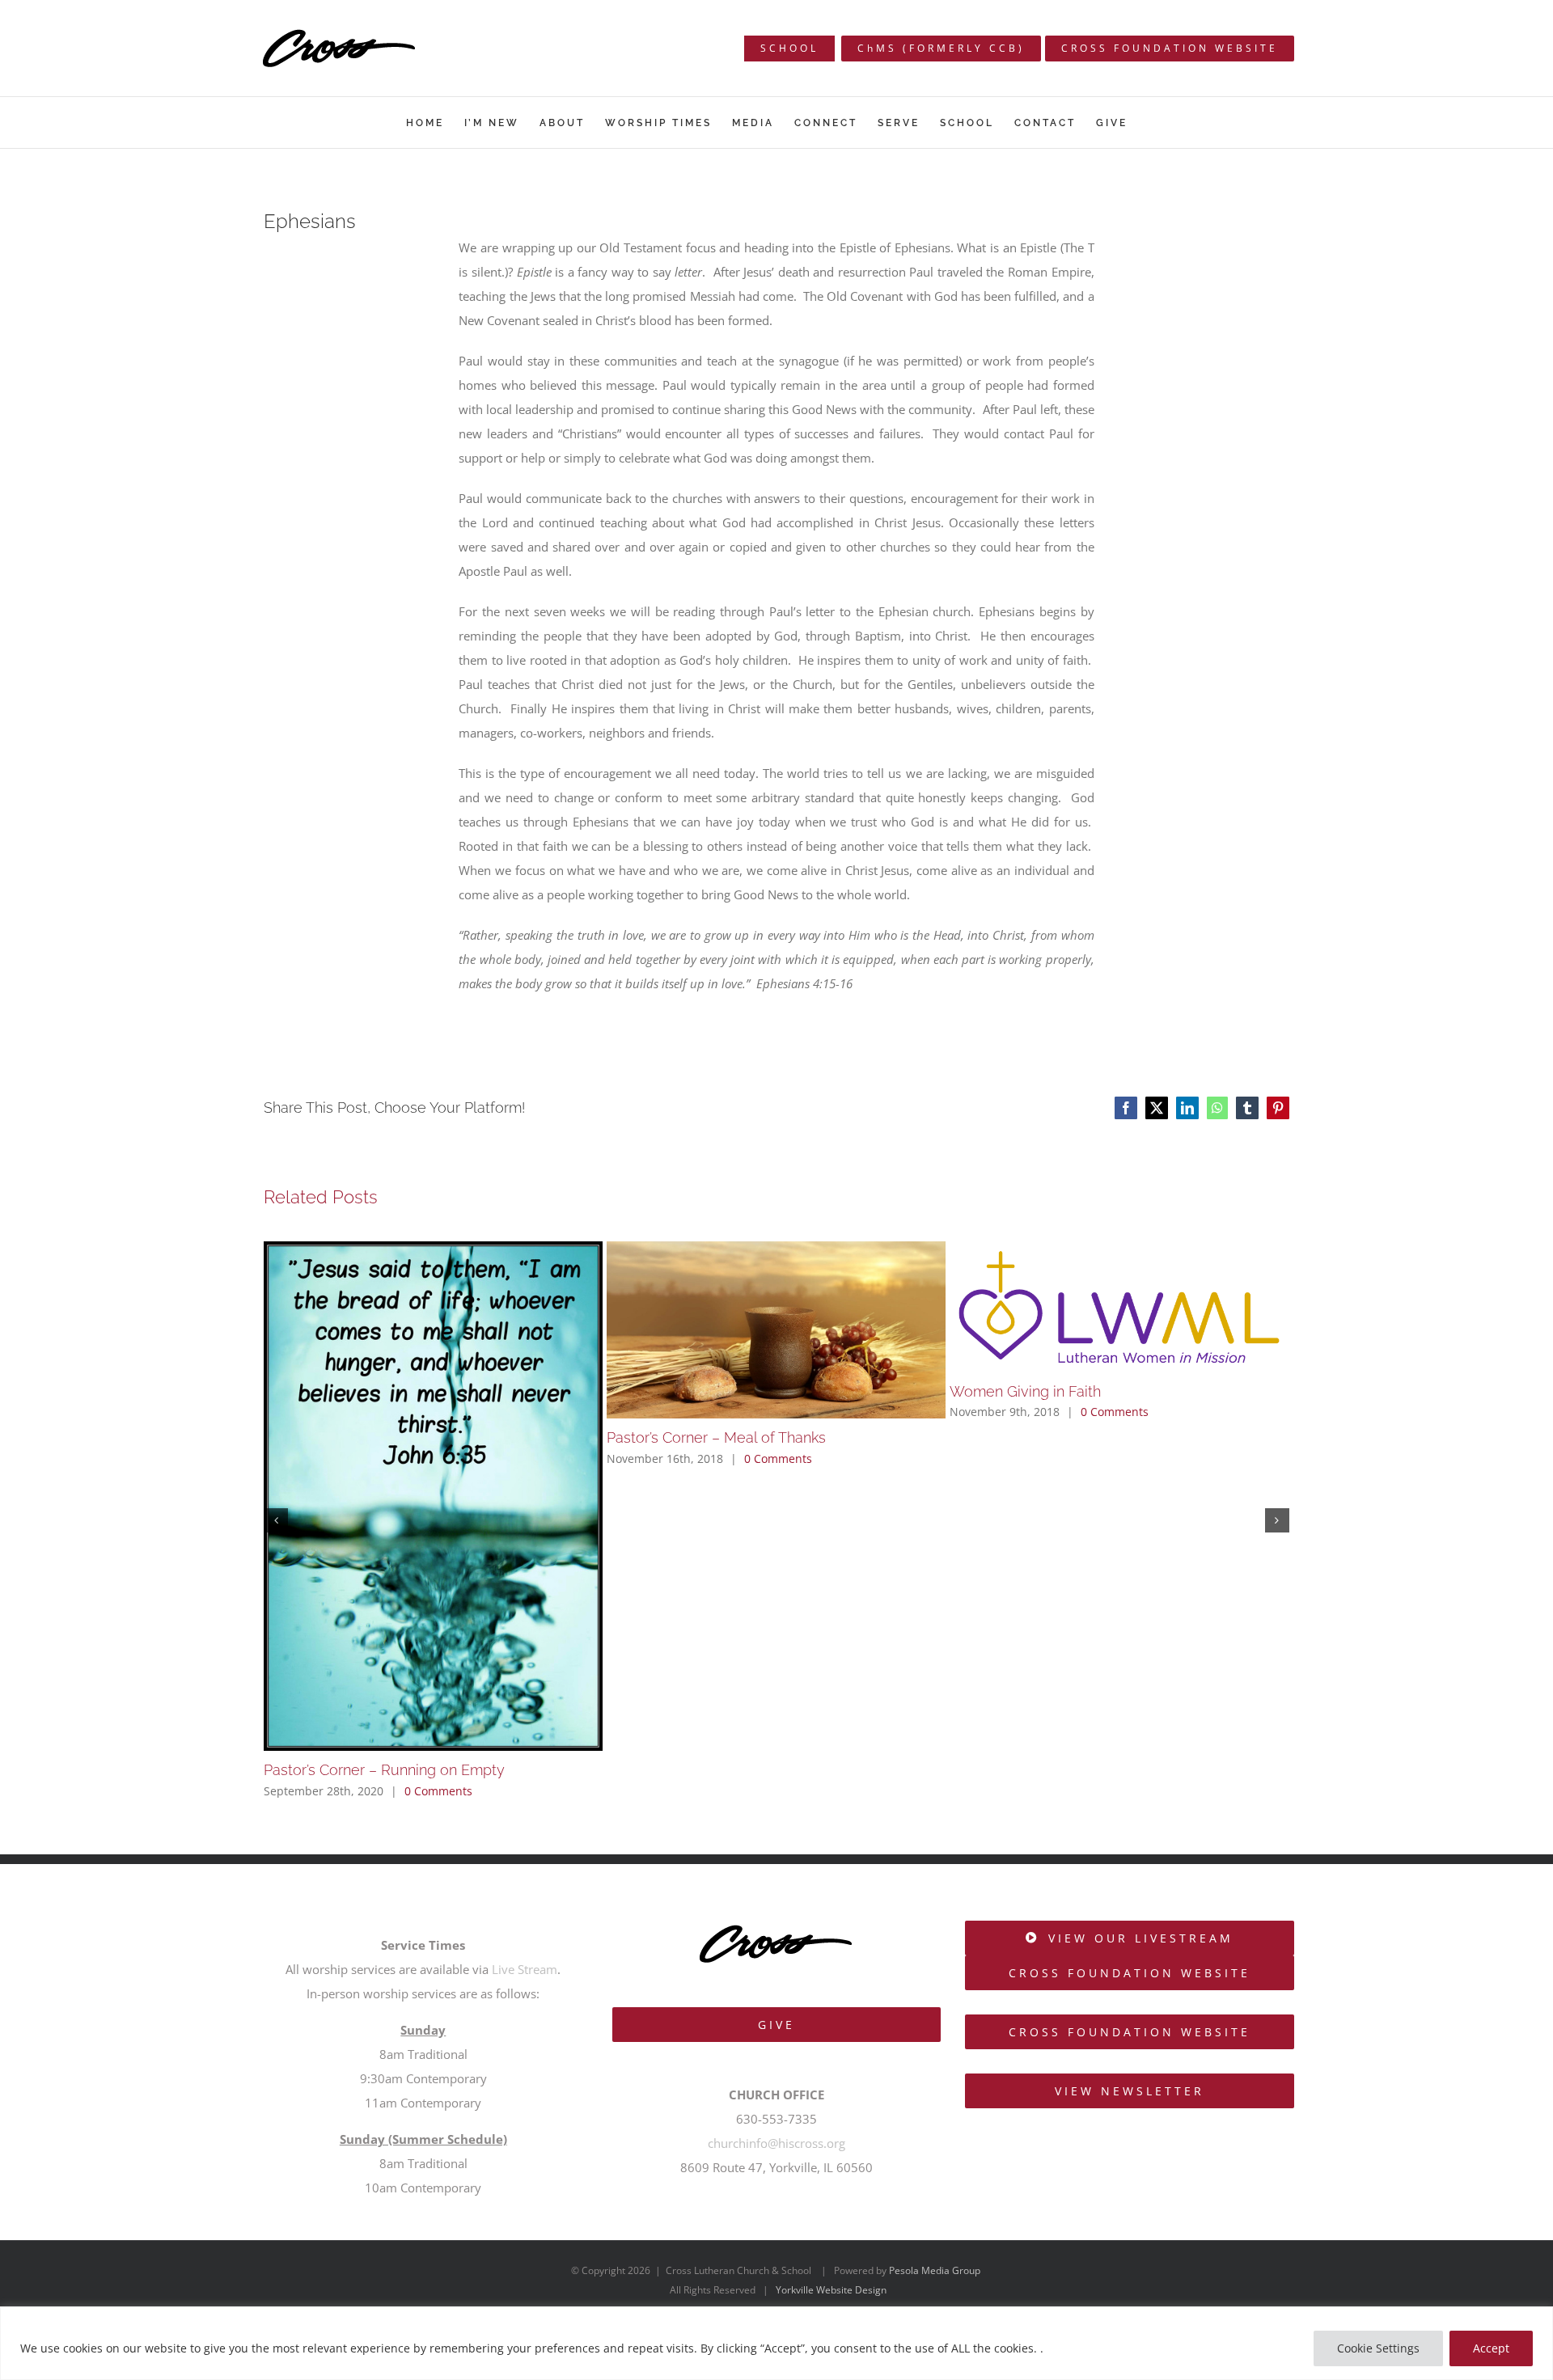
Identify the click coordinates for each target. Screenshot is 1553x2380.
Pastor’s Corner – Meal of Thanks (716, 1437)
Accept (1491, 2348)
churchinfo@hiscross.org (776, 2143)
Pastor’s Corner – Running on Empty (384, 1770)
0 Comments (438, 1791)
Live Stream (525, 1969)
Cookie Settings (1378, 2348)
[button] (276, 1520)
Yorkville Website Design (831, 2290)
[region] (776, 2343)
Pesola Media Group (935, 2270)
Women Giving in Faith (1025, 1391)
